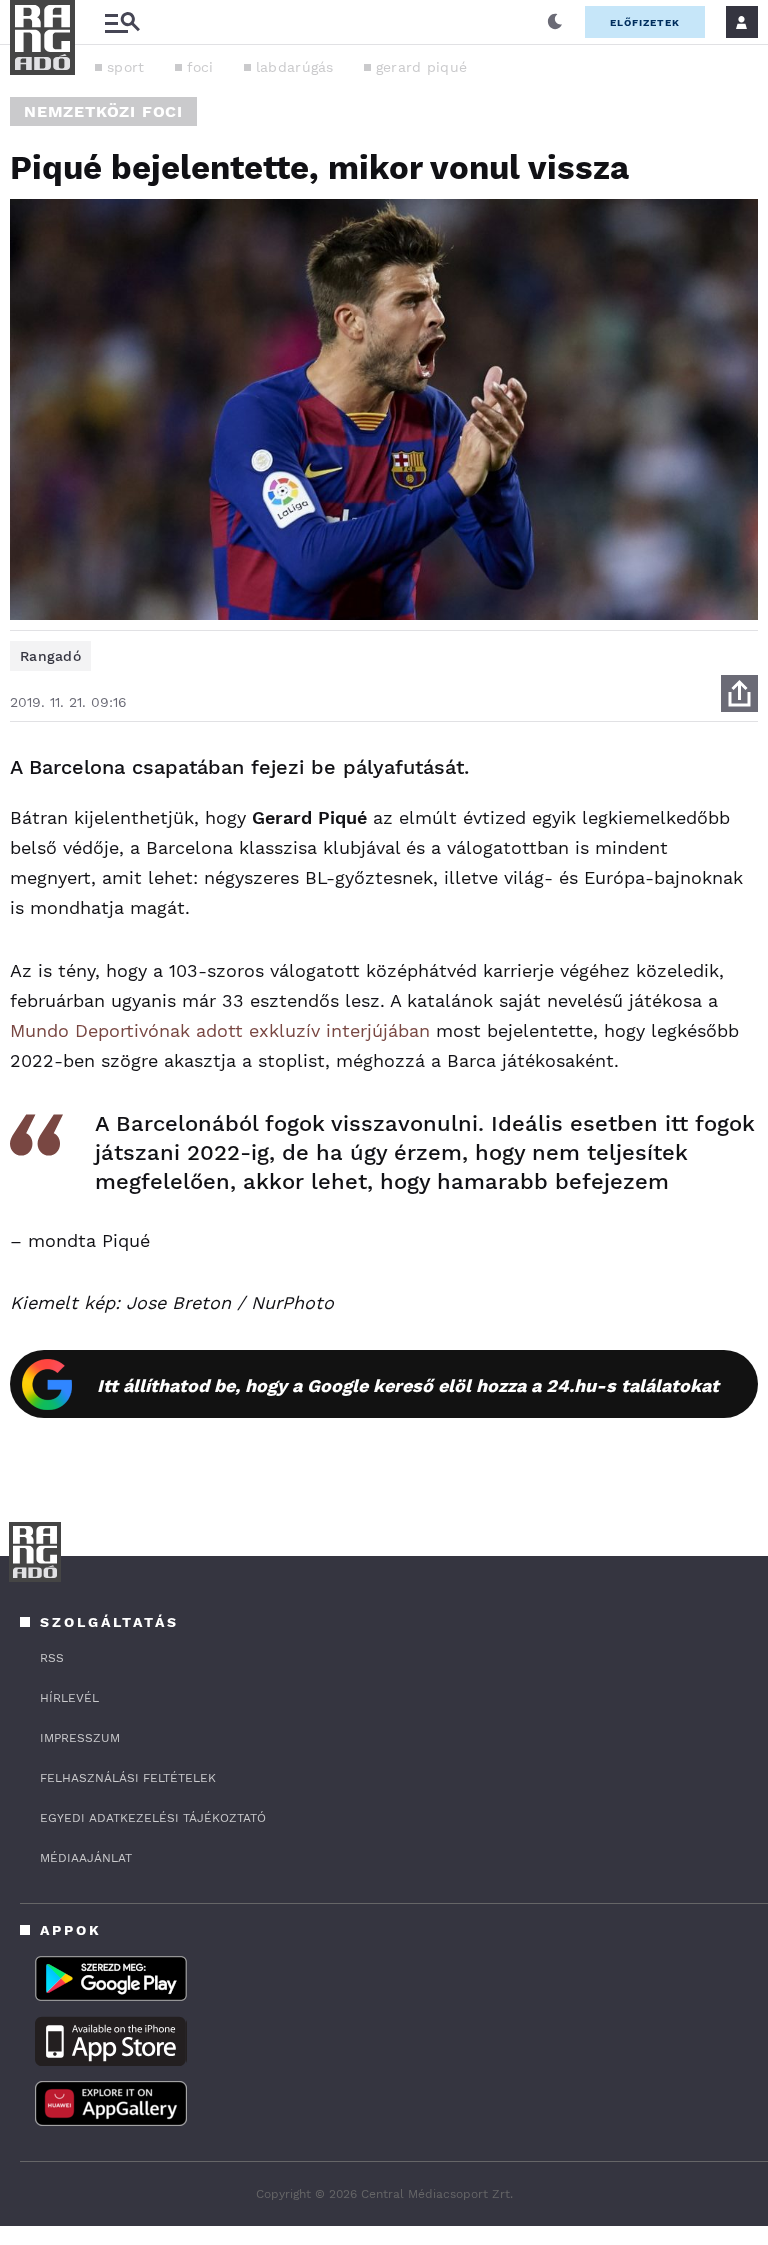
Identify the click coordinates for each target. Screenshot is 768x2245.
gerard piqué (422, 67)
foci (200, 67)
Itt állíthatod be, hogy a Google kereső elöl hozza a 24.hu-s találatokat (408, 1385)
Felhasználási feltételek (128, 1778)
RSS (52, 1658)
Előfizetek (645, 22)
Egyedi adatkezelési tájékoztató (153, 1818)
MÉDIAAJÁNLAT (86, 1858)
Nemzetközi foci (103, 111)
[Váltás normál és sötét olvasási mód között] (555, 22)
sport (126, 67)
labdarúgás (295, 67)
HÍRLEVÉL (69, 1698)
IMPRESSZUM (80, 1738)
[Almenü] (122, 22)
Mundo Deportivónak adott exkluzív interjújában (220, 1030)
